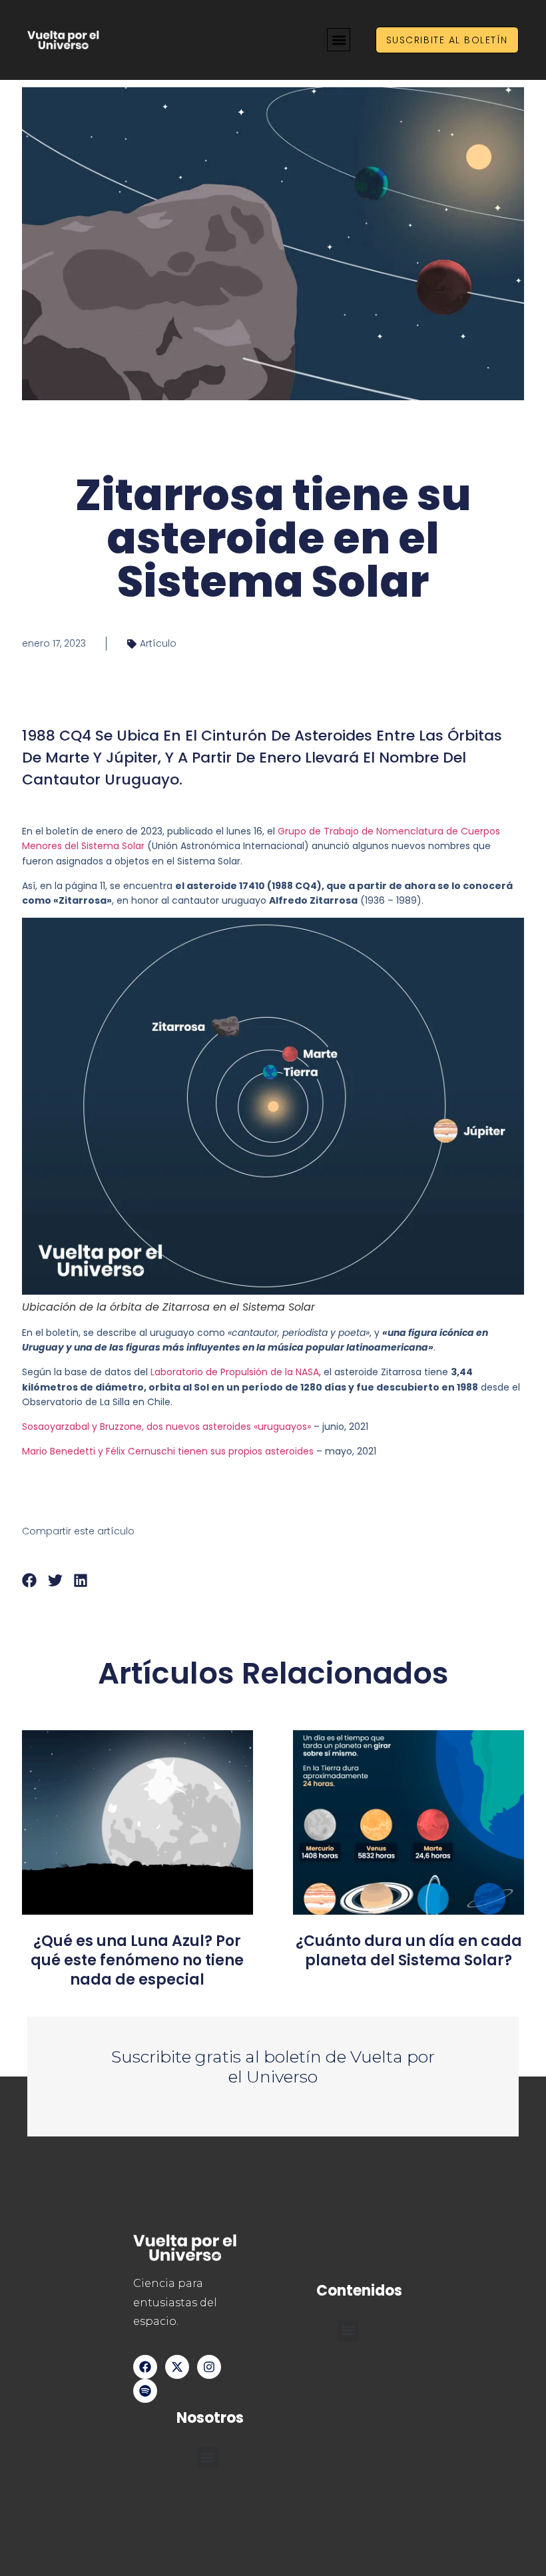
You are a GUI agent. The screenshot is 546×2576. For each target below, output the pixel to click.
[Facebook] (145, 2367)
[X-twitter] (177, 2367)
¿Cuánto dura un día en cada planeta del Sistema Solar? (409, 1951)
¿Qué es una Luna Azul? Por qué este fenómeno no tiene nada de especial (137, 1960)
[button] (339, 40)
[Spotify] (145, 2391)
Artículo (158, 643)
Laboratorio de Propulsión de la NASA (235, 1372)
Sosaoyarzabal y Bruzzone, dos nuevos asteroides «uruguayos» (166, 1427)
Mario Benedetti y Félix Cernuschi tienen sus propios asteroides (168, 1451)
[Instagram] (209, 2367)
